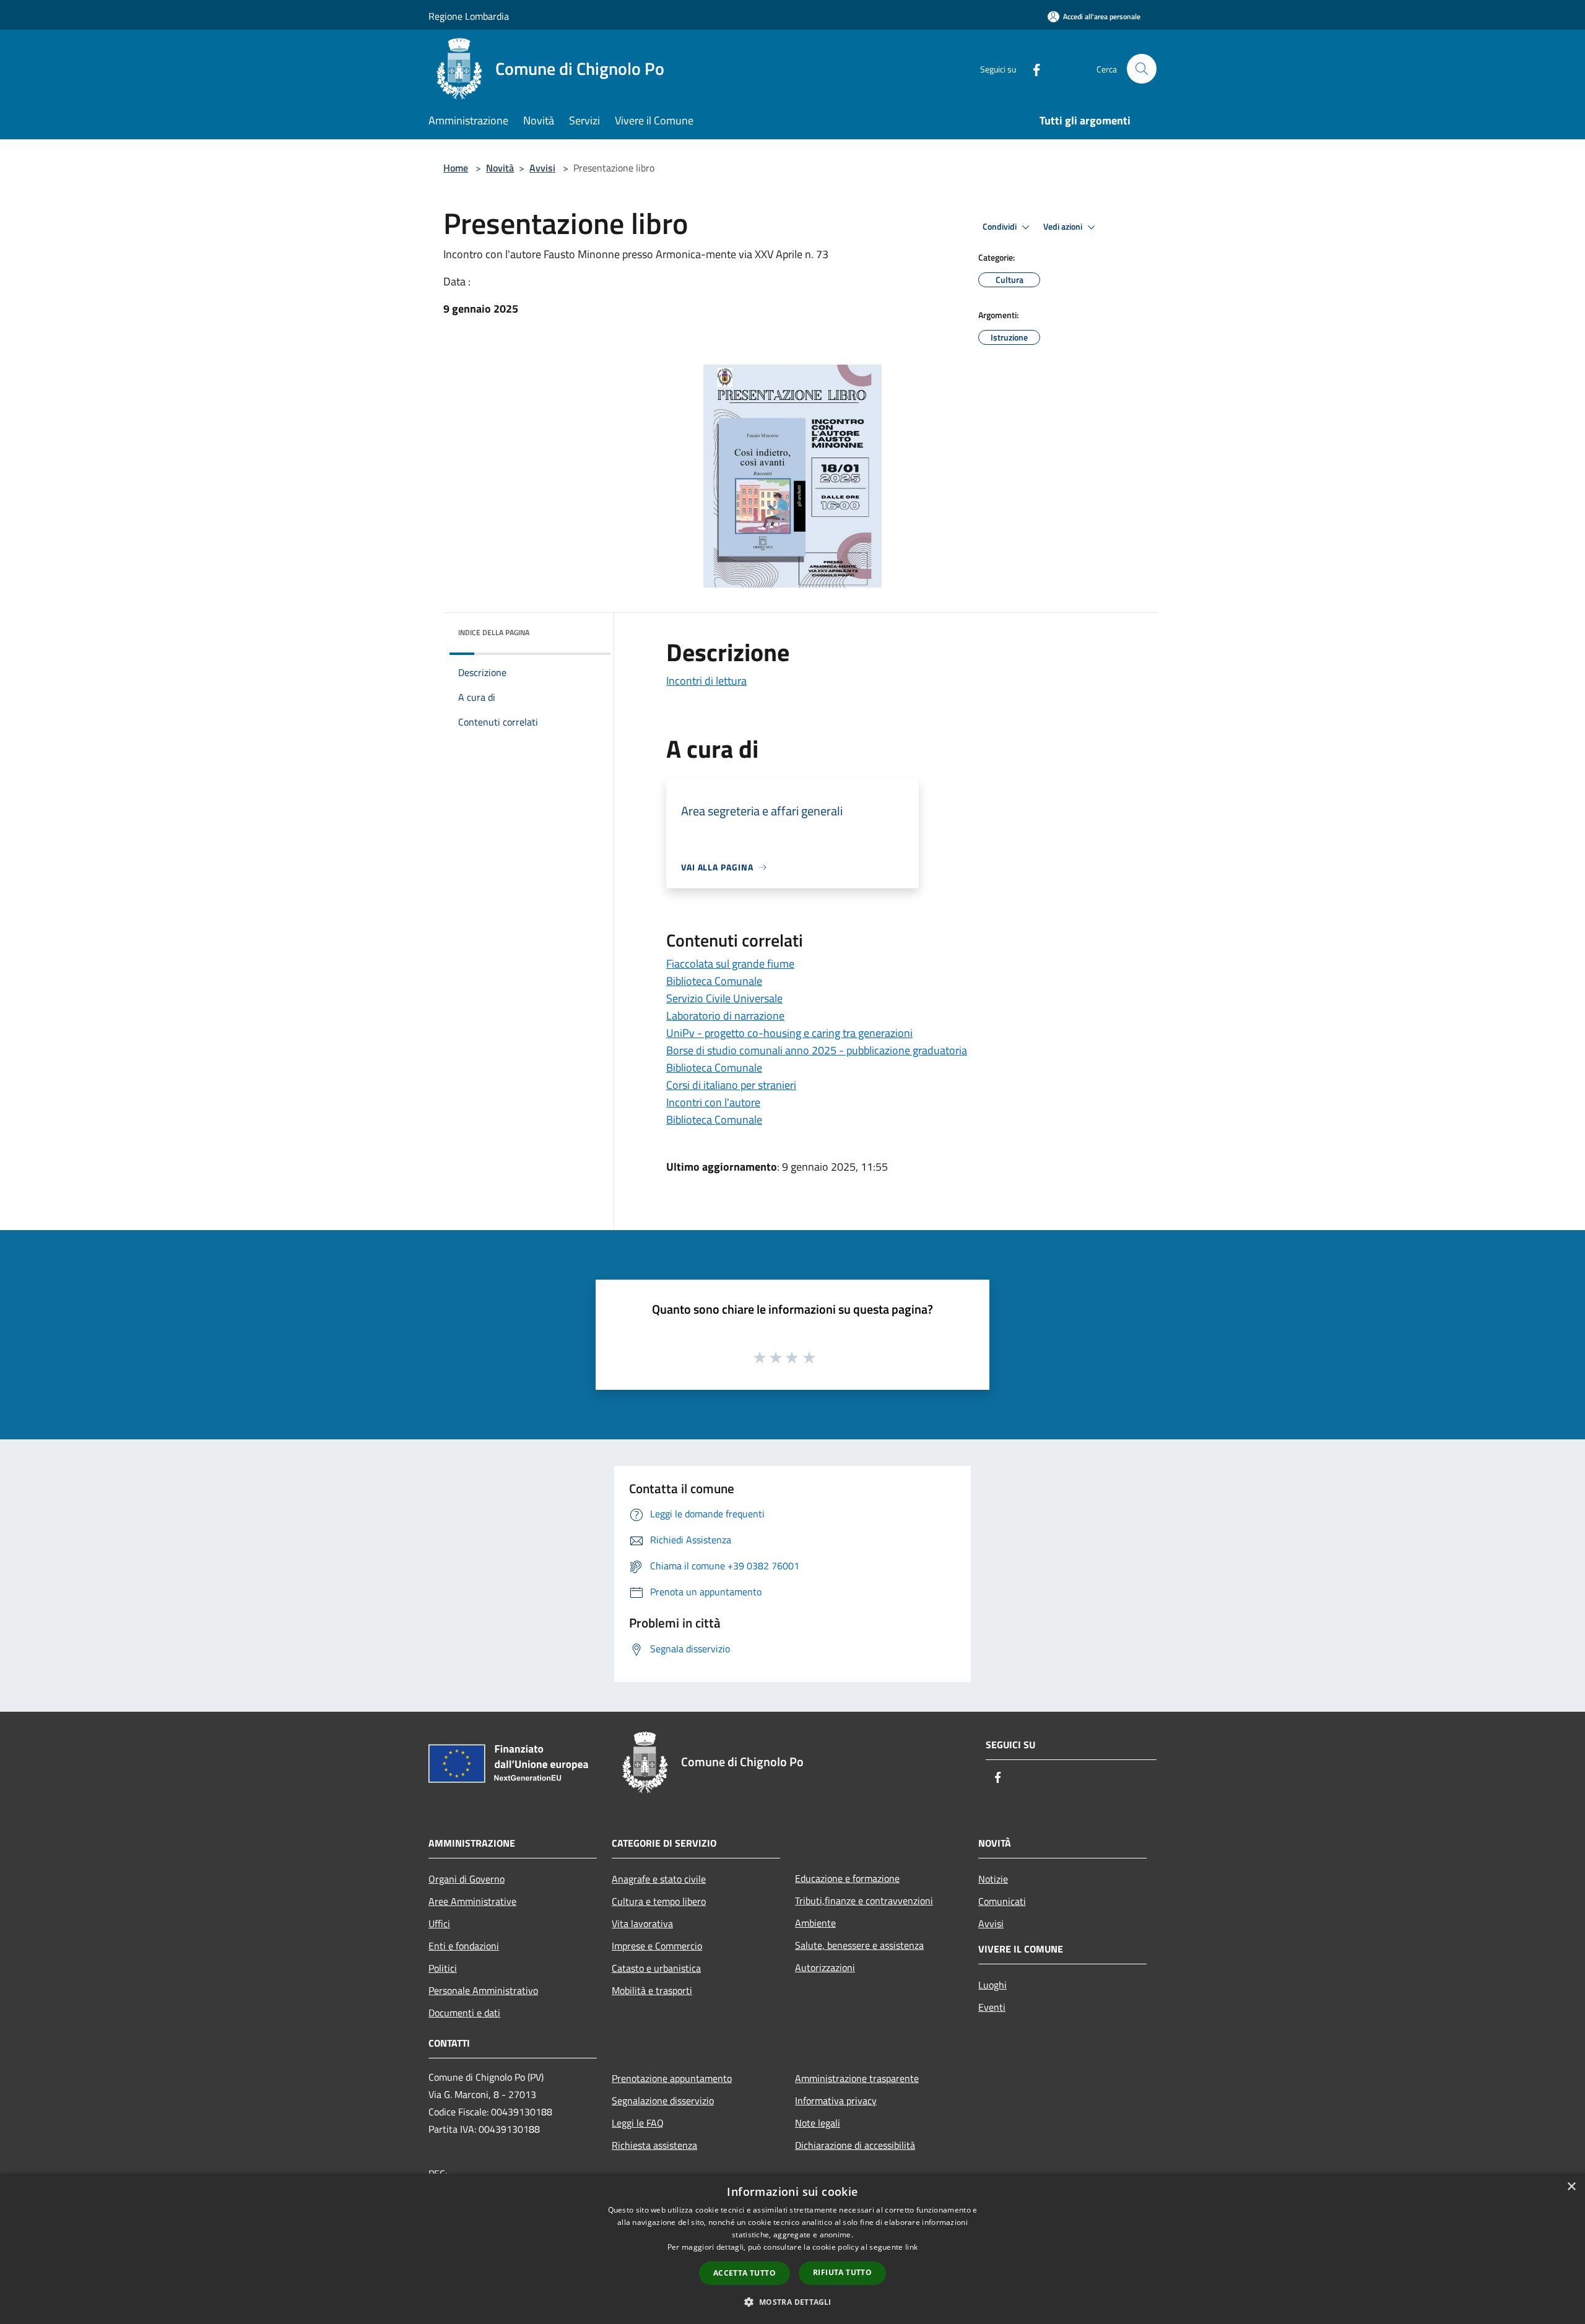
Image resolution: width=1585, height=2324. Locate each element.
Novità (500, 168)
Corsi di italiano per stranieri (731, 1085)
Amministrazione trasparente (857, 2078)
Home (456, 168)
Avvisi (542, 168)
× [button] (1571, 2187)
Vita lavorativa (642, 1923)
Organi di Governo (467, 1879)
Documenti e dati (464, 2013)
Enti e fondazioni (464, 1946)
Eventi (992, 2007)
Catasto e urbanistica (656, 1968)
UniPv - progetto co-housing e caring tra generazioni (789, 1033)
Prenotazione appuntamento (672, 2078)
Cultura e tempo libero (659, 1901)
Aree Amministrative (472, 1901)
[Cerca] (1142, 69)
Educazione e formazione (847, 1878)
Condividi (1001, 227)
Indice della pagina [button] (494, 632)
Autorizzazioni (825, 1967)
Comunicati (1002, 1901)
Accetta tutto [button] (745, 2273)
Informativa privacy (836, 2101)
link (911, 2247)
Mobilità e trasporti (652, 1990)
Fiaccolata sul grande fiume (730, 964)
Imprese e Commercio (657, 1946)
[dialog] (792, 2249)
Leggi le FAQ (638, 2123)
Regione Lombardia (469, 16)
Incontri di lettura (706, 681)
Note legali (818, 2123)
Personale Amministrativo (483, 1990)
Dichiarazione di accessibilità (855, 2145)
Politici (443, 1968)
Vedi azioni (1064, 227)
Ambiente (815, 1923)
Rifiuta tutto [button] (842, 2272)
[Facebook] (1031, 68)
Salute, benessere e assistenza (859, 1945)
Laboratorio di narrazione (725, 1016)
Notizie (993, 1879)
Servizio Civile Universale (724, 998)
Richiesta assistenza (654, 2145)
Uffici (439, 1923)
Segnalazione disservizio (663, 2101)
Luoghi (992, 1985)
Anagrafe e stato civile (659, 1879)
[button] (792, 2302)
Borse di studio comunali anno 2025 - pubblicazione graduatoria (817, 1050)
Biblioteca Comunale (714, 981)
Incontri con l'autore (713, 1102)
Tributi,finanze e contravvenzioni (864, 1901)
